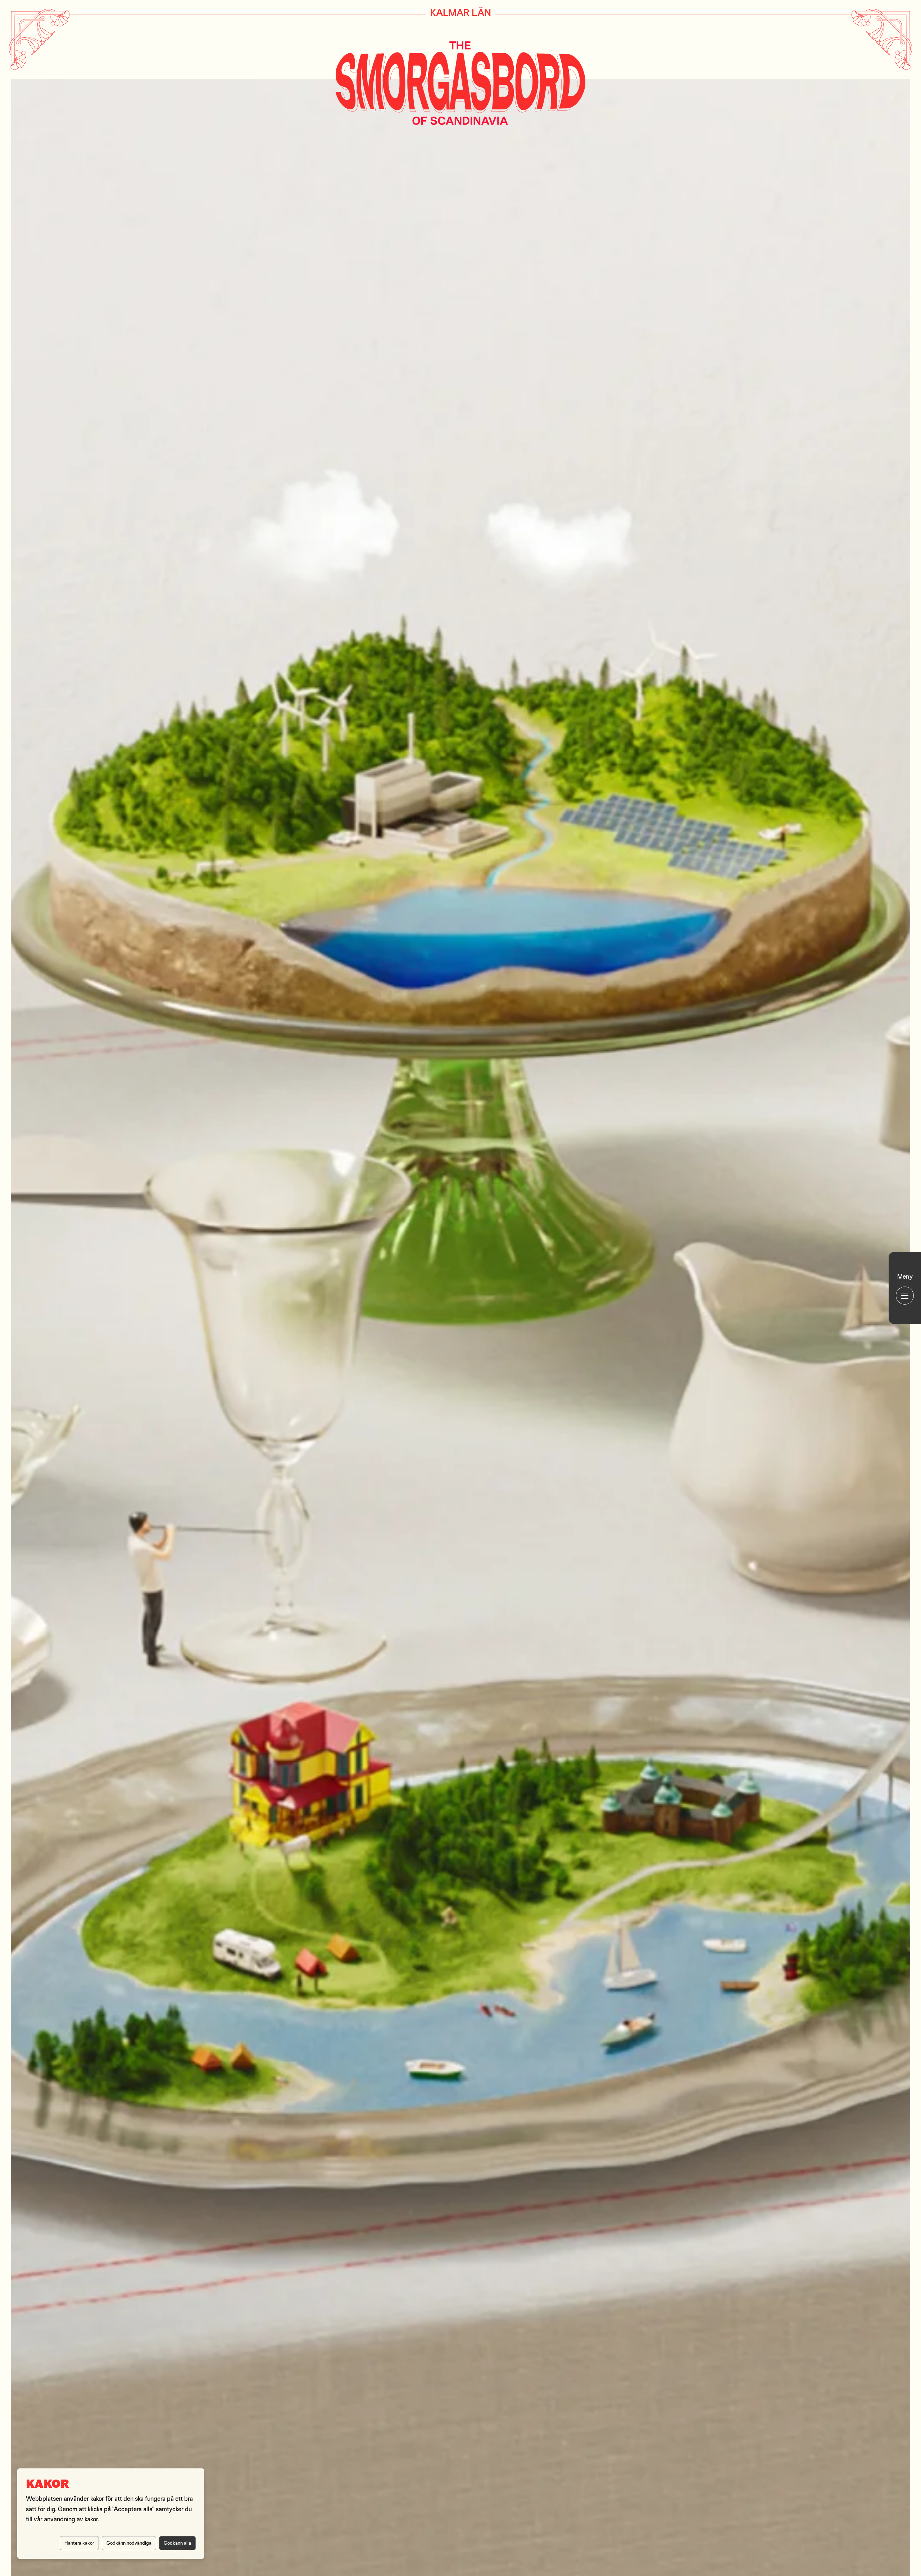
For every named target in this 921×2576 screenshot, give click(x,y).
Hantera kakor (79, 2543)
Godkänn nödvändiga (129, 2543)
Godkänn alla (177, 2543)
